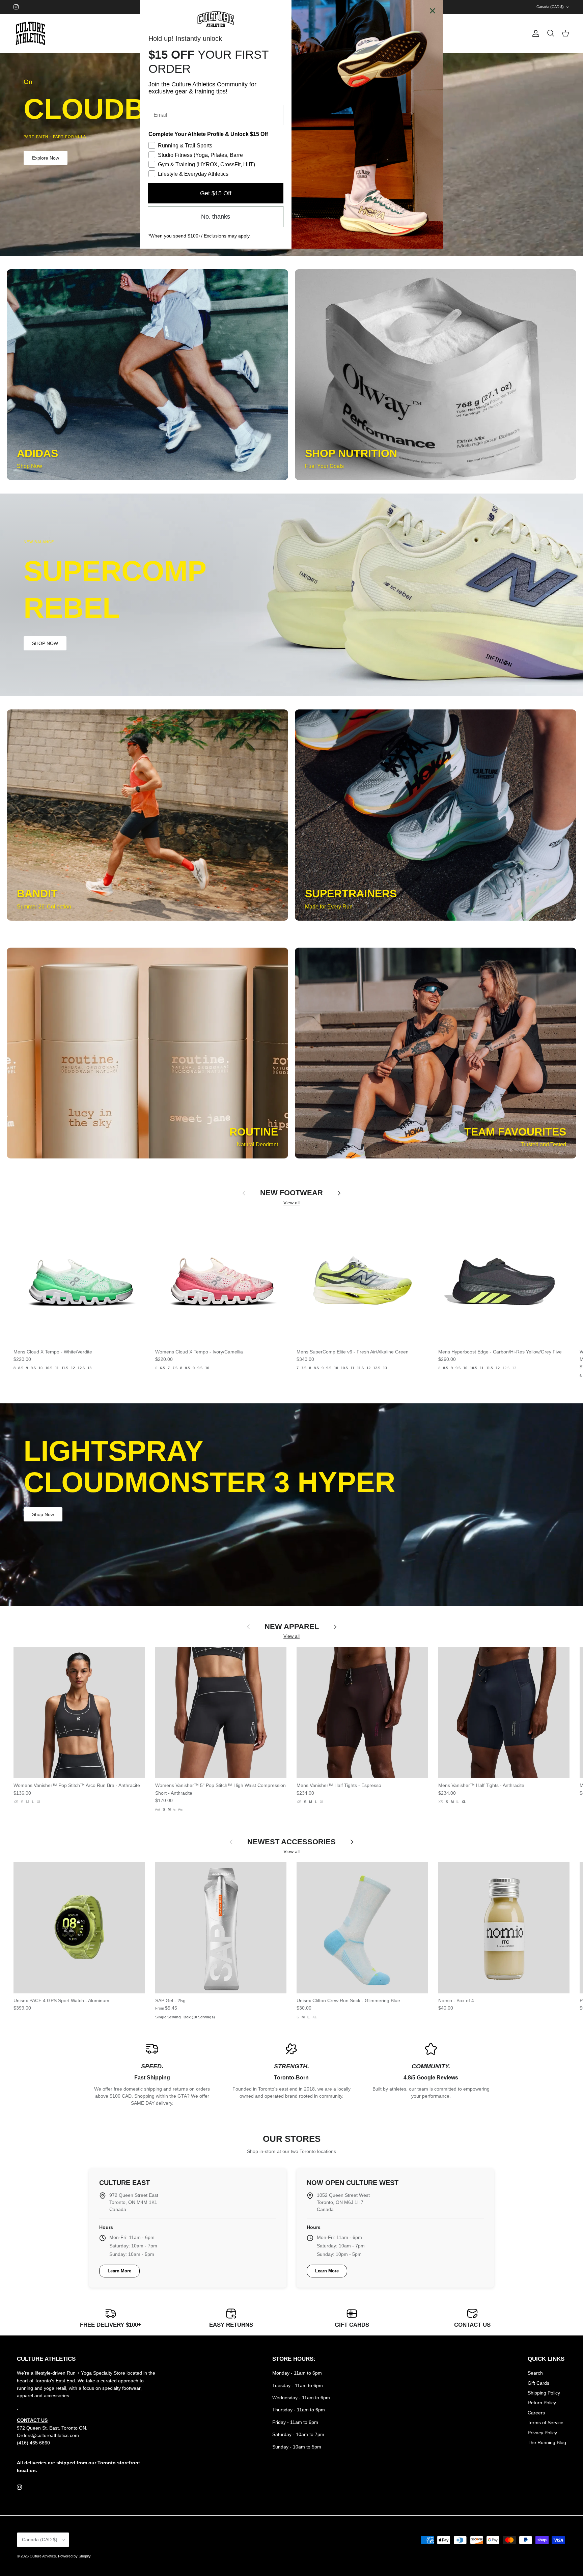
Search (535, 2373)
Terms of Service (546, 2423)
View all (291, 1203)
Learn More (119, 2271)
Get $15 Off (216, 193)
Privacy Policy (542, 2433)
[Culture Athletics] (30, 34)
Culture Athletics (43, 2556)
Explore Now (46, 158)
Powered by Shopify (74, 2556)
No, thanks (216, 217)
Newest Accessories (291, 1842)
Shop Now (43, 625)
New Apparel (292, 1627)
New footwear (291, 1193)
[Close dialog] (433, 11)
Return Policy (542, 2403)
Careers (536, 2413)
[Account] (534, 33)
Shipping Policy (544, 2393)
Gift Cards (538, 2383)
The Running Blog (547, 2442)
